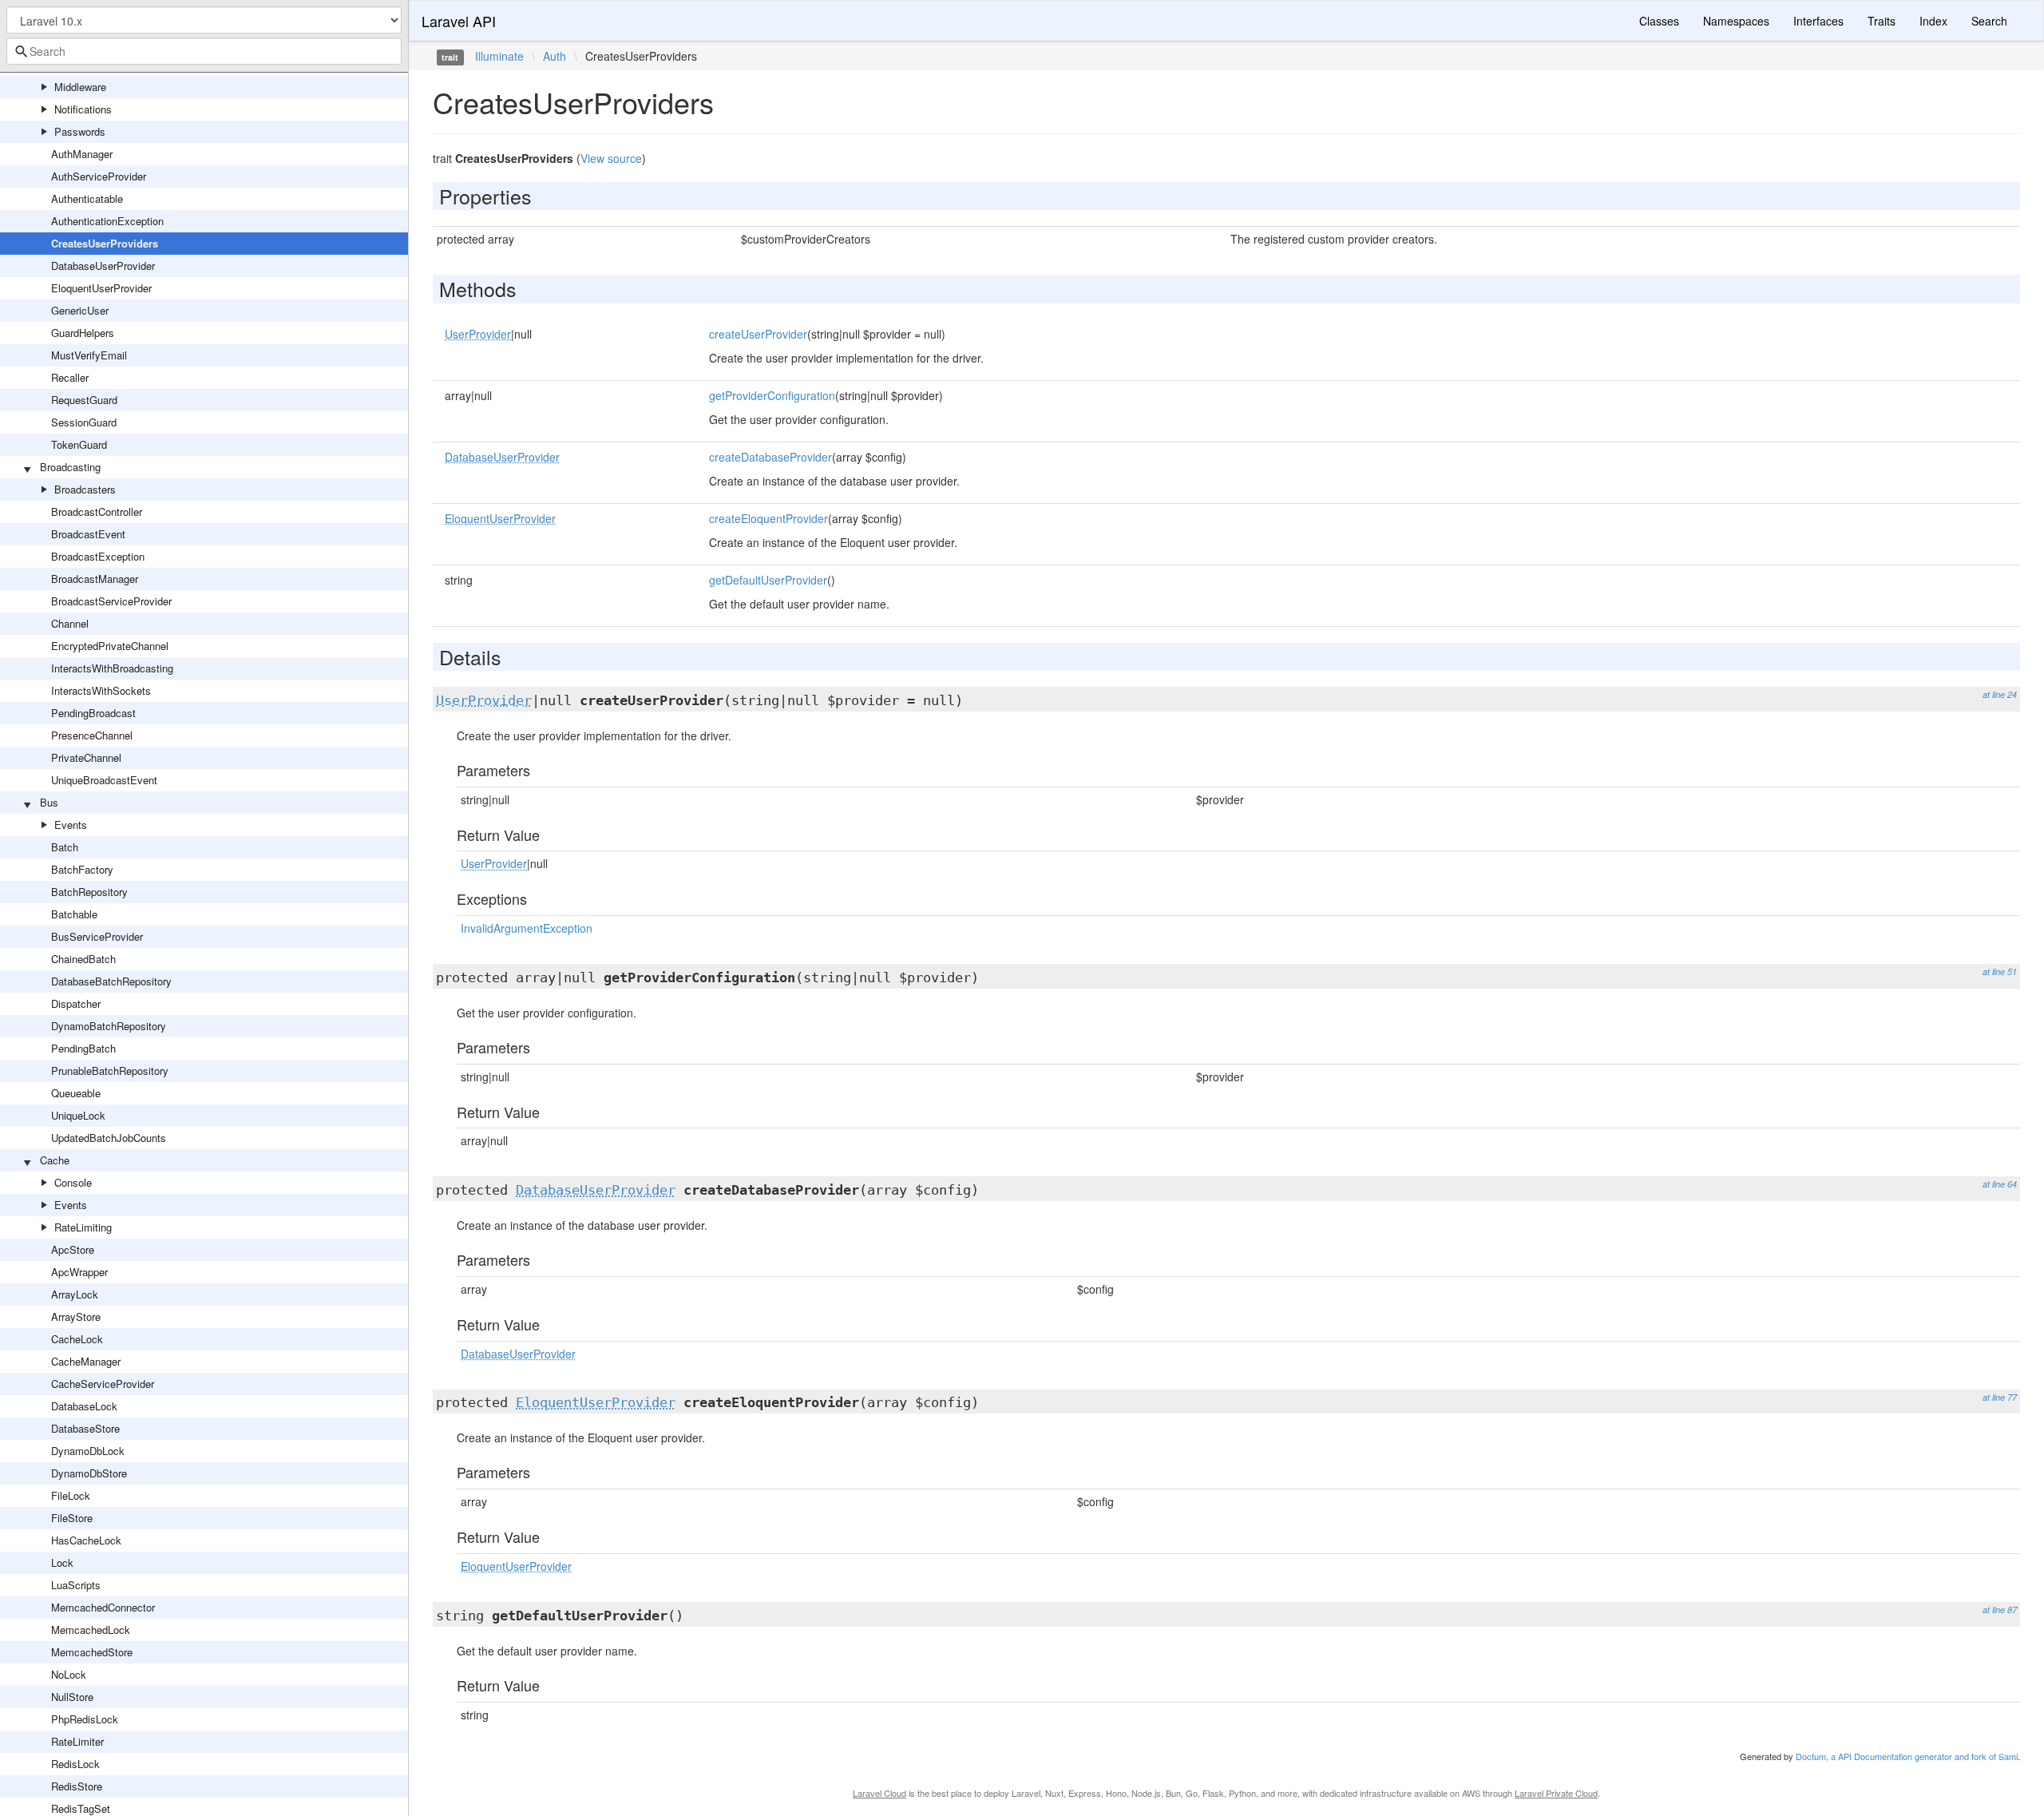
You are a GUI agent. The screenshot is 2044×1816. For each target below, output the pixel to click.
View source (611, 158)
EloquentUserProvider (101, 288)
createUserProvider (758, 334)
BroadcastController (97, 511)
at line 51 (2000, 971)
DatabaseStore (85, 1428)
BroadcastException (98, 556)
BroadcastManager (95, 579)
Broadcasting (70, 467)
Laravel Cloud (879, 1793)
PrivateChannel (86, 757)
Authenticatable (87, 198)
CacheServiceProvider (103, 1384)
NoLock (69, 1674)
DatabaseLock (84, 1406)
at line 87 (2000, 1610)
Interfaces (1818, 21)
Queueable (76, 1093)
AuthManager (82, 154)
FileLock (71, 1495)
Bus (49, 802)
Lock (62, 1562)
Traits (1882, 21)
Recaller (70, 377)
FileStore (72, 1518)
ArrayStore (76, 1316)
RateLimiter (77, 1741)
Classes (1659, 21)
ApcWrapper (79, 1272)
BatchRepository (89, 892)
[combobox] (204, 51)
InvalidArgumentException (527, 928)
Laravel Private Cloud (1556, 1793)
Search (1989, 21)
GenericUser (80, 310)
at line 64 (2000, 1184)
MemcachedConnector (103, 1607)
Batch (65, 847)
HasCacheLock (86, 1540)
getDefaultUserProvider (768, 580)
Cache (55, 1160)
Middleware (80, 87)
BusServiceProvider (97, 936)
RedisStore (77, 1786)
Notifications (83, 109)
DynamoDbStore (89, 1473)
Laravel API (459, 21)
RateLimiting (83, 1227)
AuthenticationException (107, 221)
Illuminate (499, 56)
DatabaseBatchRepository (111, 981)
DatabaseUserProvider (103, 266)
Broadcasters (85, 489)
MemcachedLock (91, 1630)
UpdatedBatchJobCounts (109, 1138)
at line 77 (2000, 1397)
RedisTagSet (81, 1808)
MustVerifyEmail (89, 355)
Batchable (74, 914)
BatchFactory (82, 869)
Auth (555, 56)
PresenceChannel (92, 735)
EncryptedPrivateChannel (110, 646)
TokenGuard (79, 444)
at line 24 (2000, 694)
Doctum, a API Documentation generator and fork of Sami (1907, 1756)
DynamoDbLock (88, 1451)
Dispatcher (76, 1003)
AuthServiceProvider (99, 176)
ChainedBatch (83, 959)
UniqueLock (78, 1115)
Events (71, 825)
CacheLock (77, 1339)
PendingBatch (83, 1048)
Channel (70, 623)
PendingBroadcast (93, 713)
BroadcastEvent (88, 534)
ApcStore (73, 1249)
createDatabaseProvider (770, 457)
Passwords (80, 131)
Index (1933, 21)
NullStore (72, 1697)
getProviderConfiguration (772, 395)
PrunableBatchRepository (110, 1071)
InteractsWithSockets (101, 690)
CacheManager (86, 1361)
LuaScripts (76, 1585)
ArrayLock (75, 1294)
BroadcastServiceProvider (111, 601)
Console (73, 1182)
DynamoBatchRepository (109, 1026)
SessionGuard (84, 422)
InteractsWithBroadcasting (112, 668)
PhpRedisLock (85, 1719)
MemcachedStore (92, 1652)
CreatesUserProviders (105, 243)
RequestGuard (84, 400)
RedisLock (75, 1764)
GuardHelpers (83, 333)
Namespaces (1736, 21)
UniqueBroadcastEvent (104, 780)
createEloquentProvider (768, 518)
